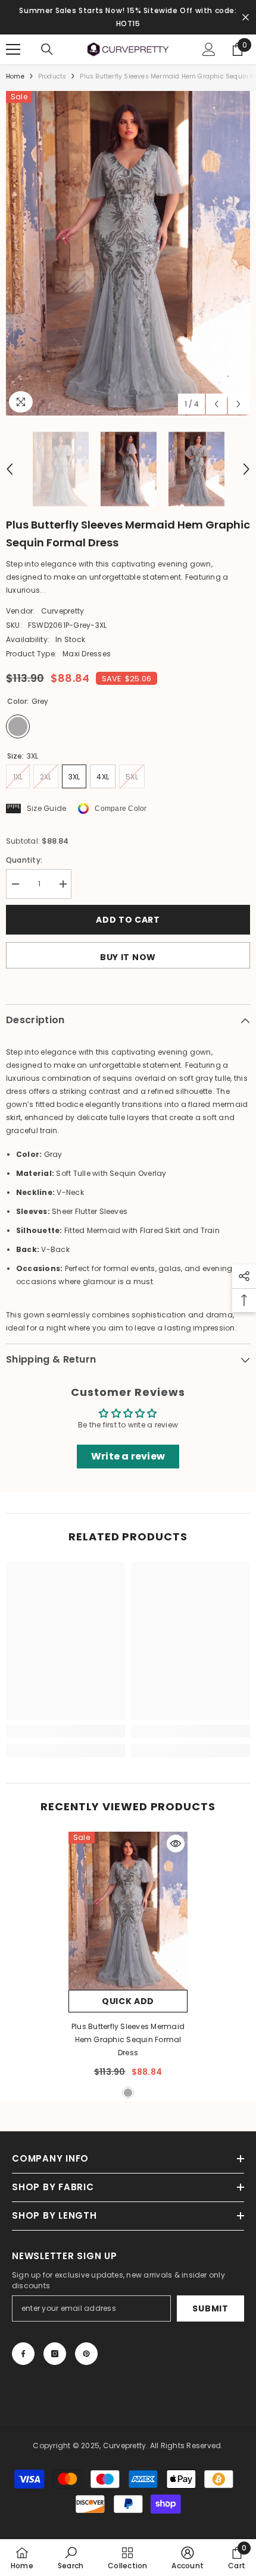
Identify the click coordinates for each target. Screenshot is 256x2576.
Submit (210, 2308)
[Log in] (209, 49)
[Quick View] (176, 1844)
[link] (65, 1731)
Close (246, 18)
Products (52, 76)
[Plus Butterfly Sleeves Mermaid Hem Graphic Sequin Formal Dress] (128, 1911)
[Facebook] (23, 2354)
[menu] (13, 49)
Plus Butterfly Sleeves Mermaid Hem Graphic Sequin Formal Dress (128, 2039)
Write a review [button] (128, 1456)
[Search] (47, 49)
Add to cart (128, 920)
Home (15, 76)
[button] (216, 404)
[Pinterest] (86, 2354)
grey (128, 2093)
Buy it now (128, 957)
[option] (128, 253)
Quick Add (128, 2001)
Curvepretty (63, 611)
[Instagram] (55, 2354)
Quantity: (24, 860)
